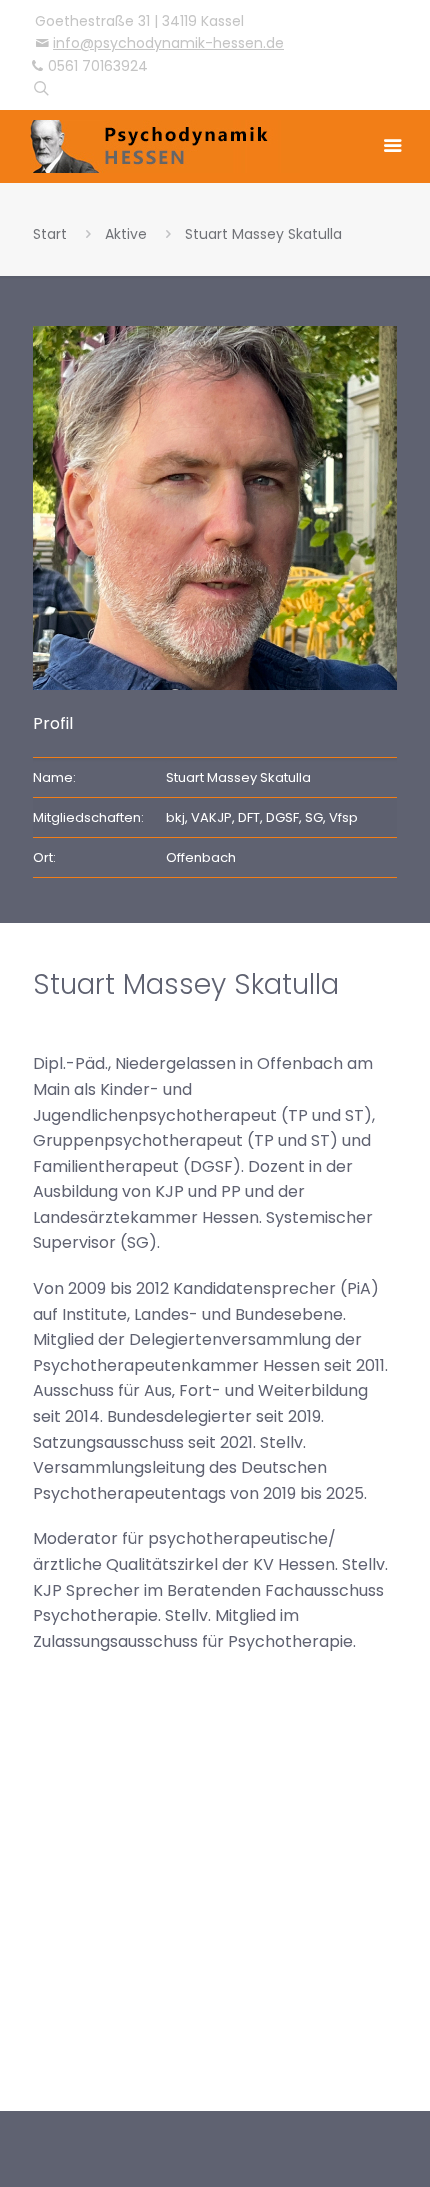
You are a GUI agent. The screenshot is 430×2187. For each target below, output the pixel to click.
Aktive (126, 234)
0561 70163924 (98, 66)
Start (50, 234)
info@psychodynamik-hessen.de (168, 43)
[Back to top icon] (389, 2133)
